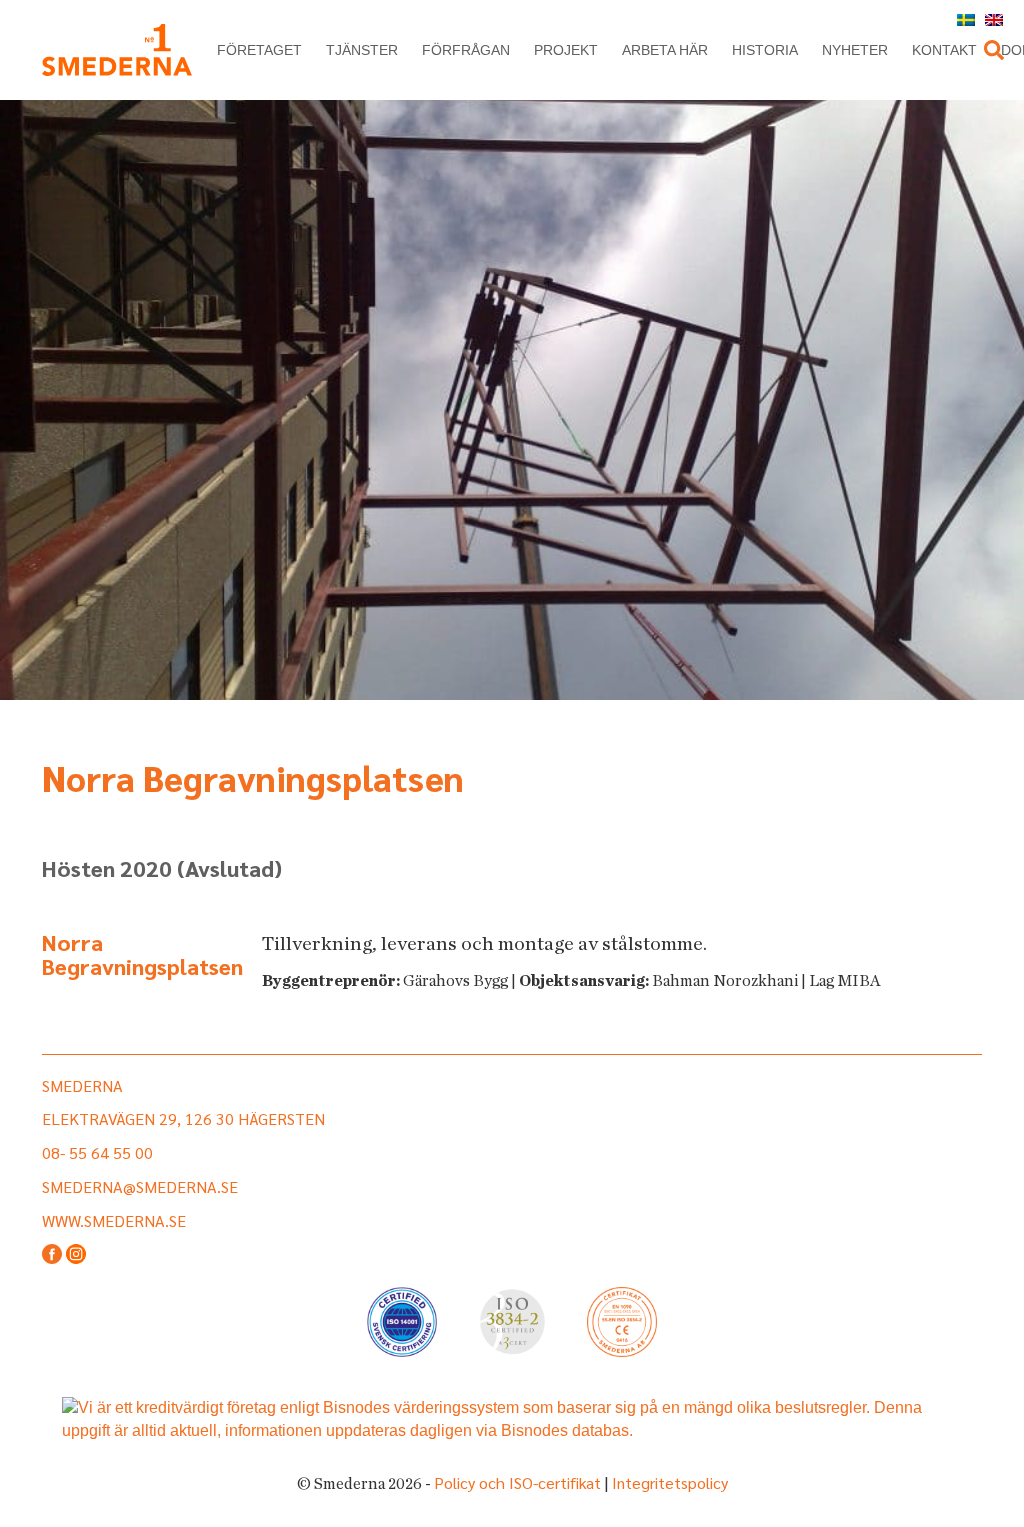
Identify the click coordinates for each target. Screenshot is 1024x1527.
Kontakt (944, 50)
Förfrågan (466, 50)
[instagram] (76, 1255)
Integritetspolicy (670, 1482)
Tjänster (362, 50)
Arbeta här (665, 50)
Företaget (259, 50)
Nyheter (855, 50)
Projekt (566, 50)
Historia (765, 50)
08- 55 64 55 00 (97, 1152)
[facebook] (52, 1255)
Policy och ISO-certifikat (517, 1482)
